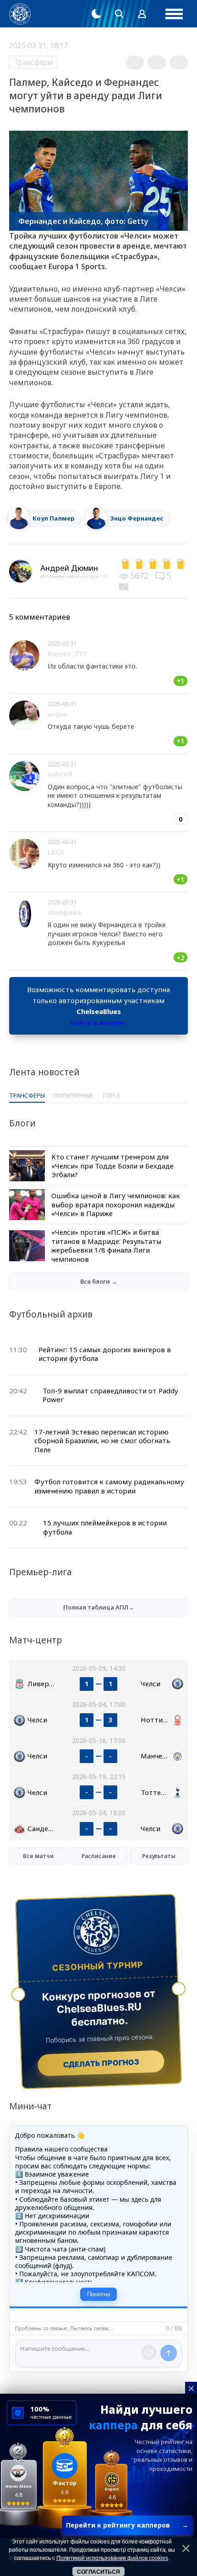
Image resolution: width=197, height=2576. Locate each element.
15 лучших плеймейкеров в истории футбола (105, 1527)
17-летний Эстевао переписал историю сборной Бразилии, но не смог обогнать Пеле (102, 1441)
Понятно (98, 2294)
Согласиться (98, 2572)
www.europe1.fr (87, 576)
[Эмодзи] (149, 2353)
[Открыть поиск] (119, 14)
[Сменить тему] (96, 14)
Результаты (159, 1856)
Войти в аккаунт (98, 1022)
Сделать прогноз (101, 2063)
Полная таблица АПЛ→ (99, 1607)
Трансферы (33, 62)
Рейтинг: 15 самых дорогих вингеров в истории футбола (105, 1354)
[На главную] (20, 14)
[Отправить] (169, 2353)
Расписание (99, 1856)
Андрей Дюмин (69, 568)
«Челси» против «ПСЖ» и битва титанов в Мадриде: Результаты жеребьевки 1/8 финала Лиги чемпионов (106, 1246)
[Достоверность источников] (125, 586)
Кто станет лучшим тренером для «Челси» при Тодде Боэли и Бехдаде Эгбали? (112, 1166)
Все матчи (38, 1856)
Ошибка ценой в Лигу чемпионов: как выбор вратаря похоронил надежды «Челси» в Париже (116, 1204)
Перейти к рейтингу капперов (127, 2525)
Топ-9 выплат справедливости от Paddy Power (110, 1395)
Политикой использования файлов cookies (112, 2558)
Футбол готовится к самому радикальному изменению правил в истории (109, 1486)
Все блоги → (99, 1281)
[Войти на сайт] (142, 14)
